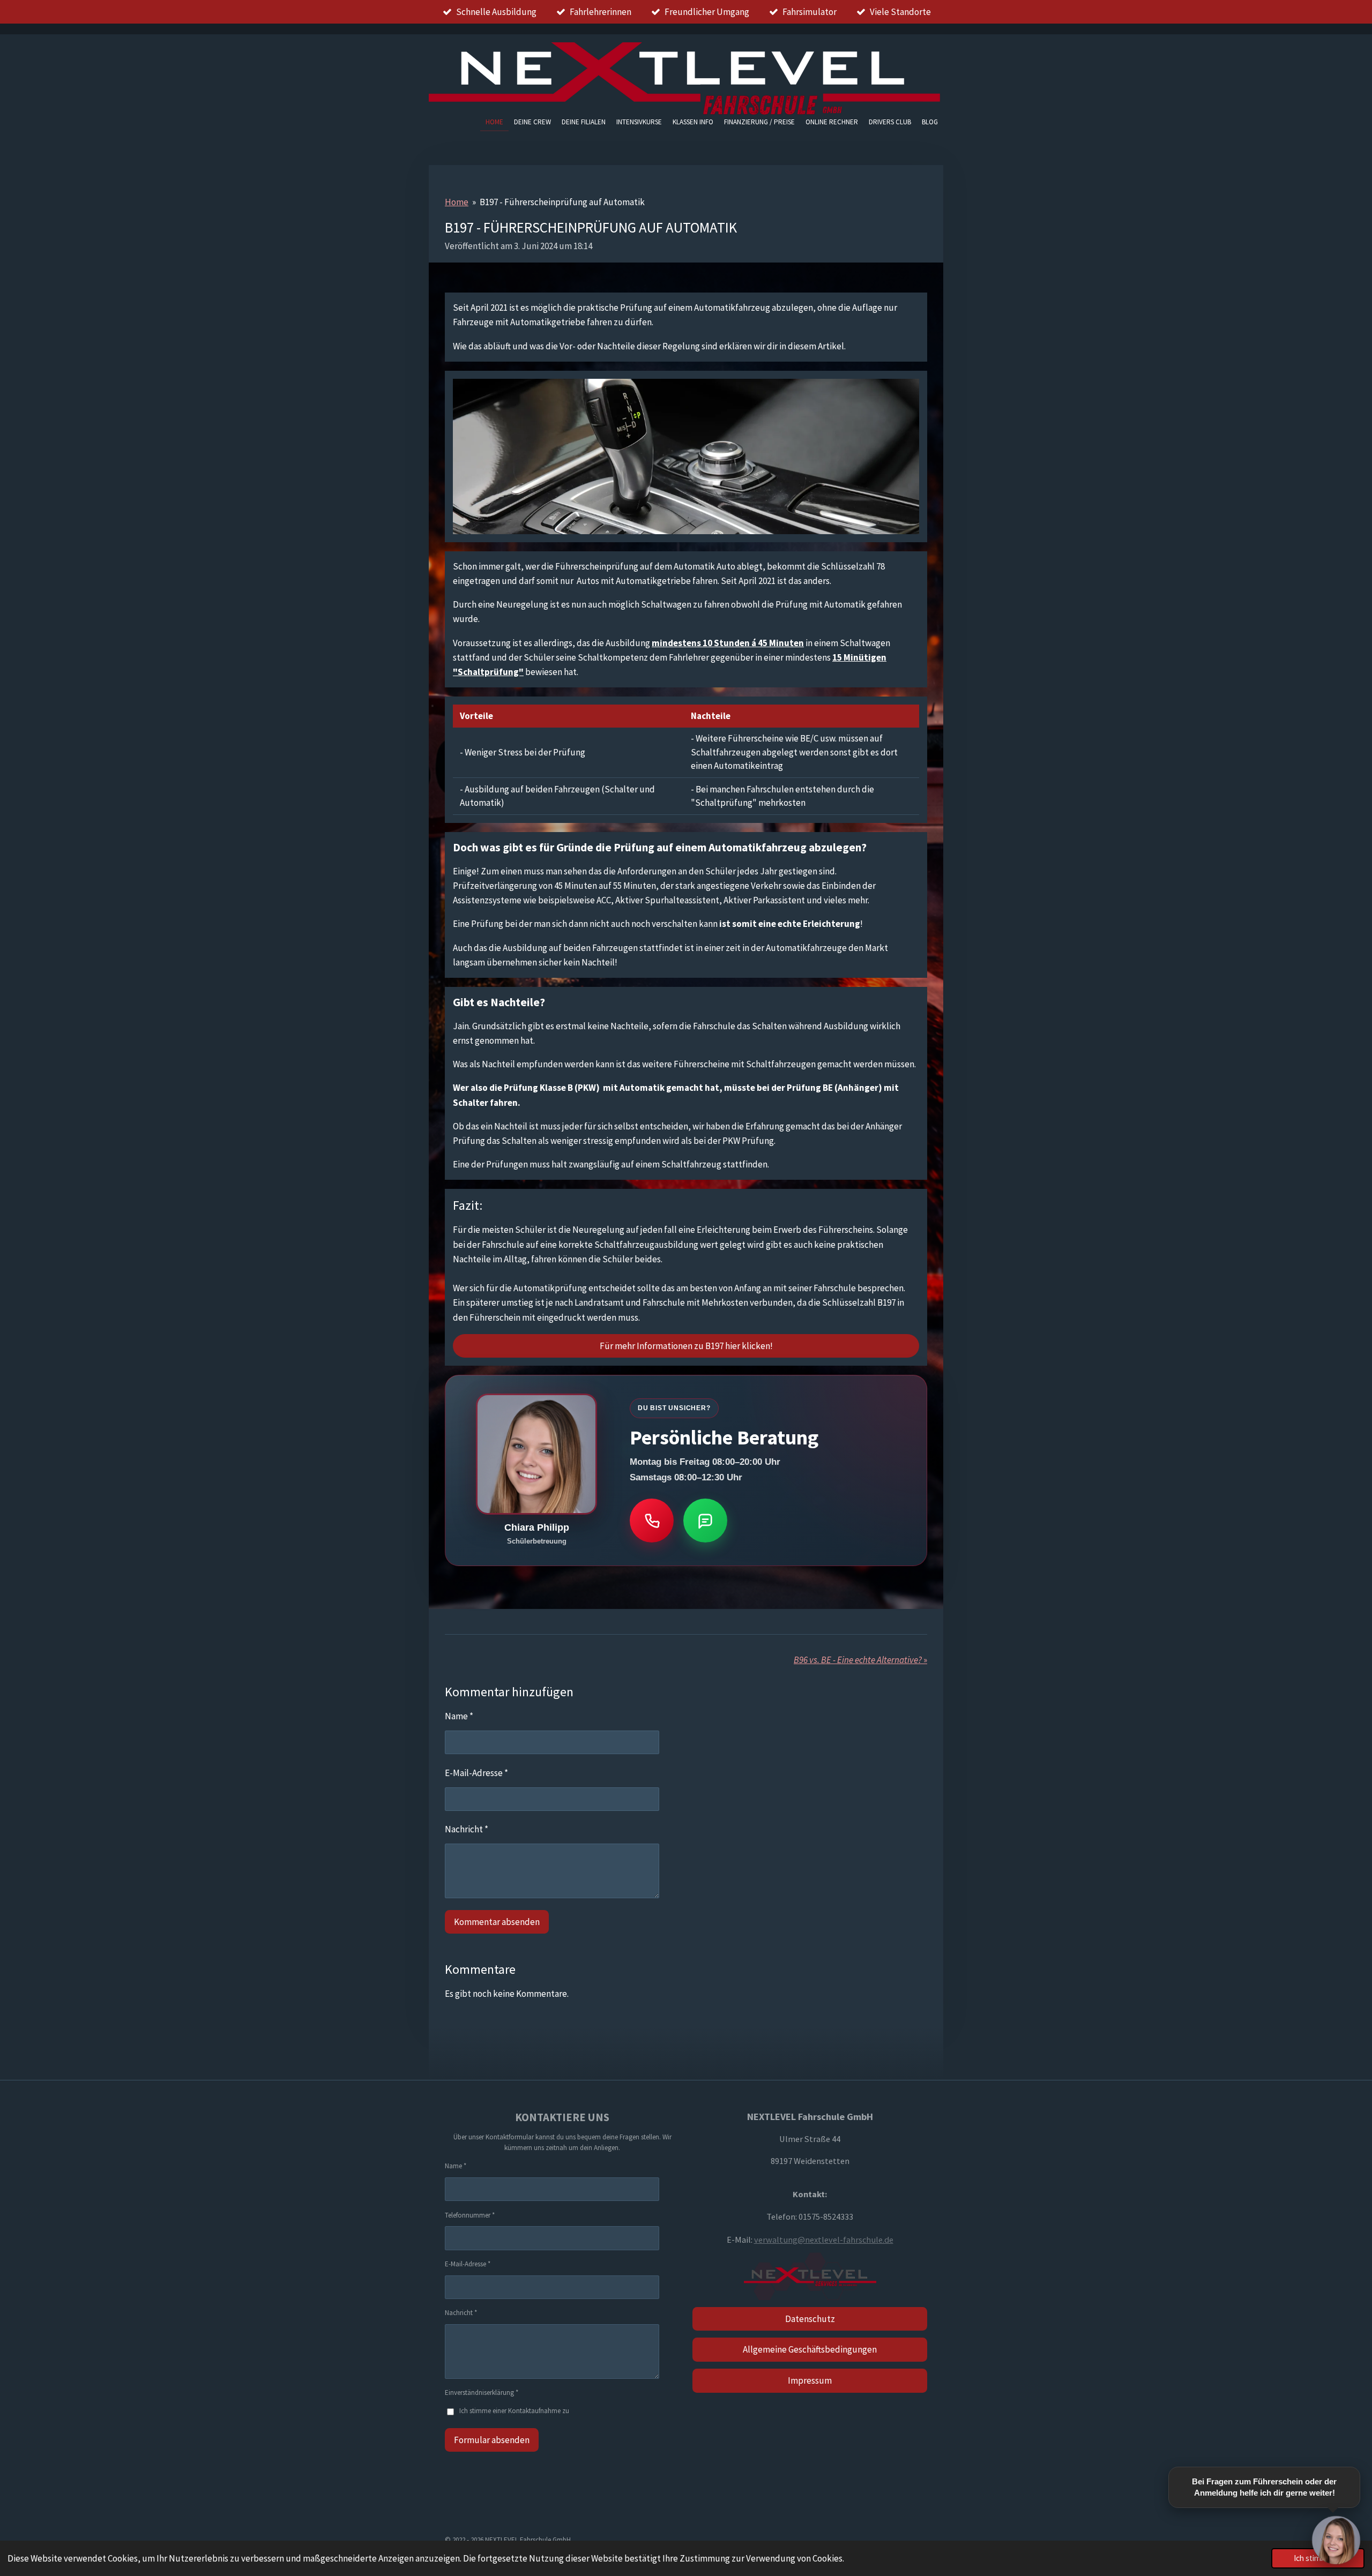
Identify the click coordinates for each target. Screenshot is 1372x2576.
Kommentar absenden (497, 1922)
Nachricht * (467, 1829)
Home (457, 202)
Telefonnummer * (470, 2215)
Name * (459, 1716)
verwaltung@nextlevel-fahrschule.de (824, 2240)
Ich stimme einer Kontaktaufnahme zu (514, 2411)
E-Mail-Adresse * (476, 1773)
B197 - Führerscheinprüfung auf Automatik (562, 202)
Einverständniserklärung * (482, 2392)
